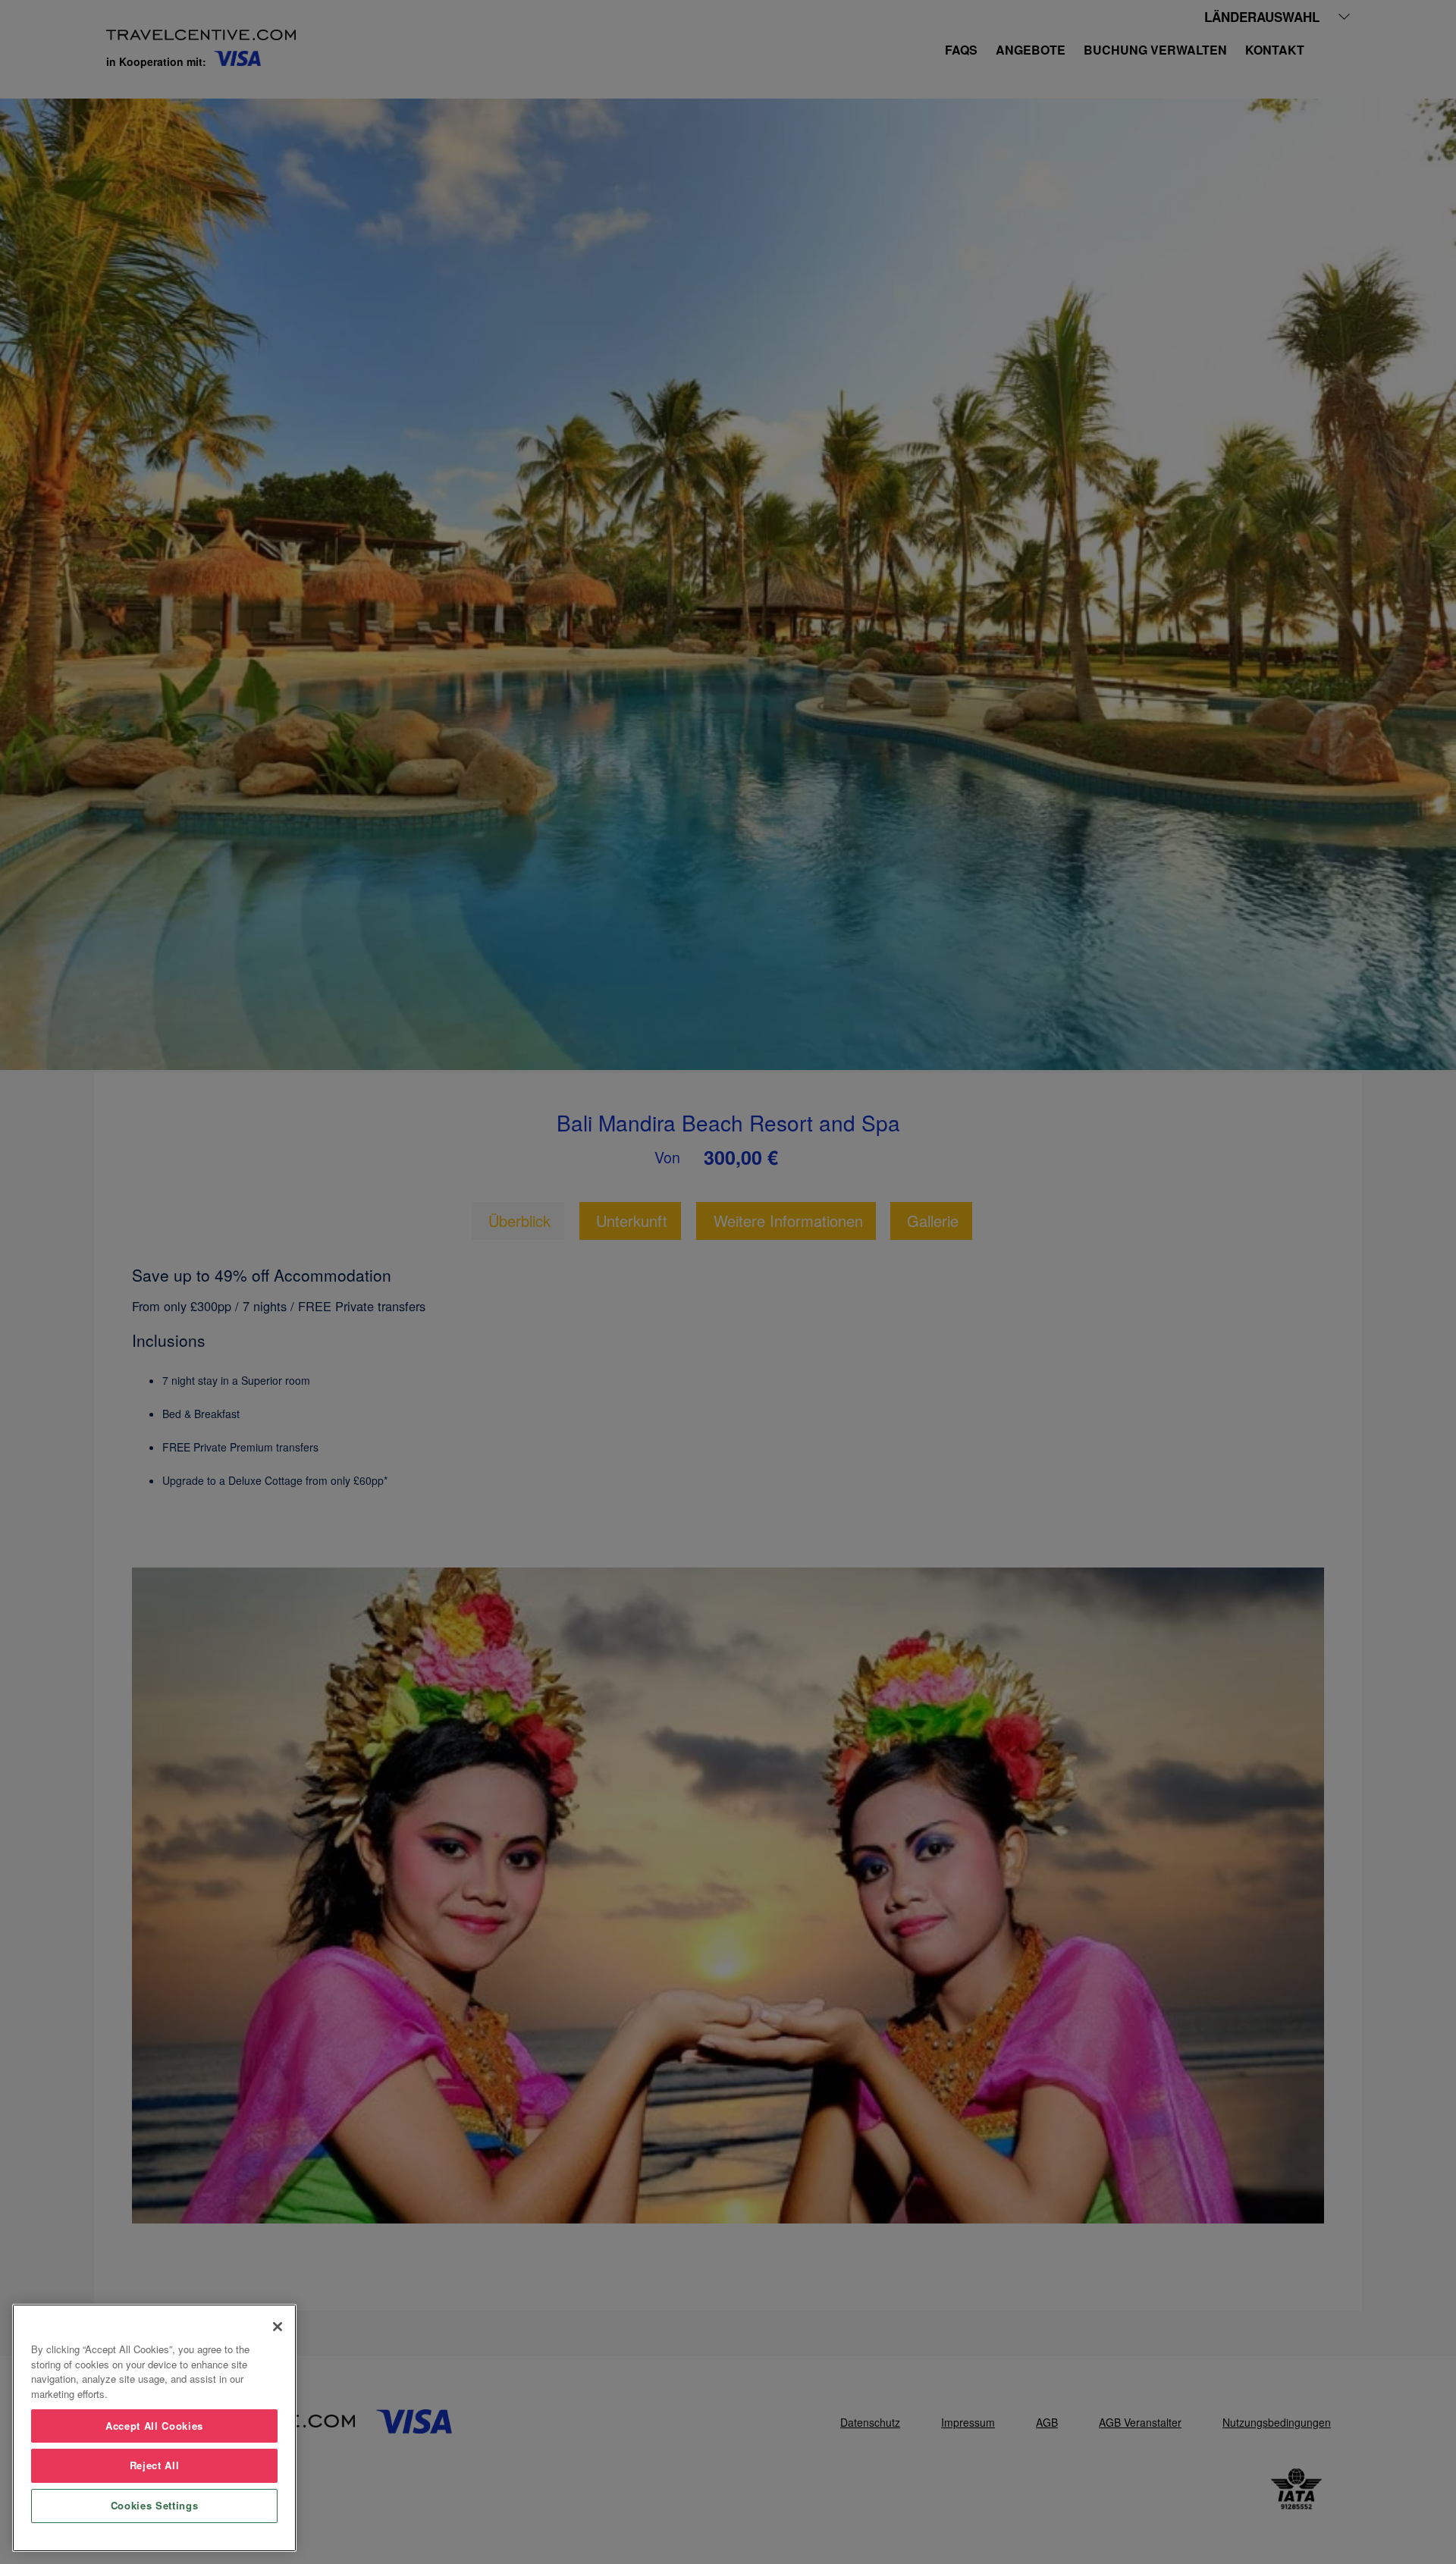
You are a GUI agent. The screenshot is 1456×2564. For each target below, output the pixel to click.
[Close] (278, 2327)
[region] (154, 2428)
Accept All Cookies (154, 2426)
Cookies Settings (155, 2505)
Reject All (155, 2465)
